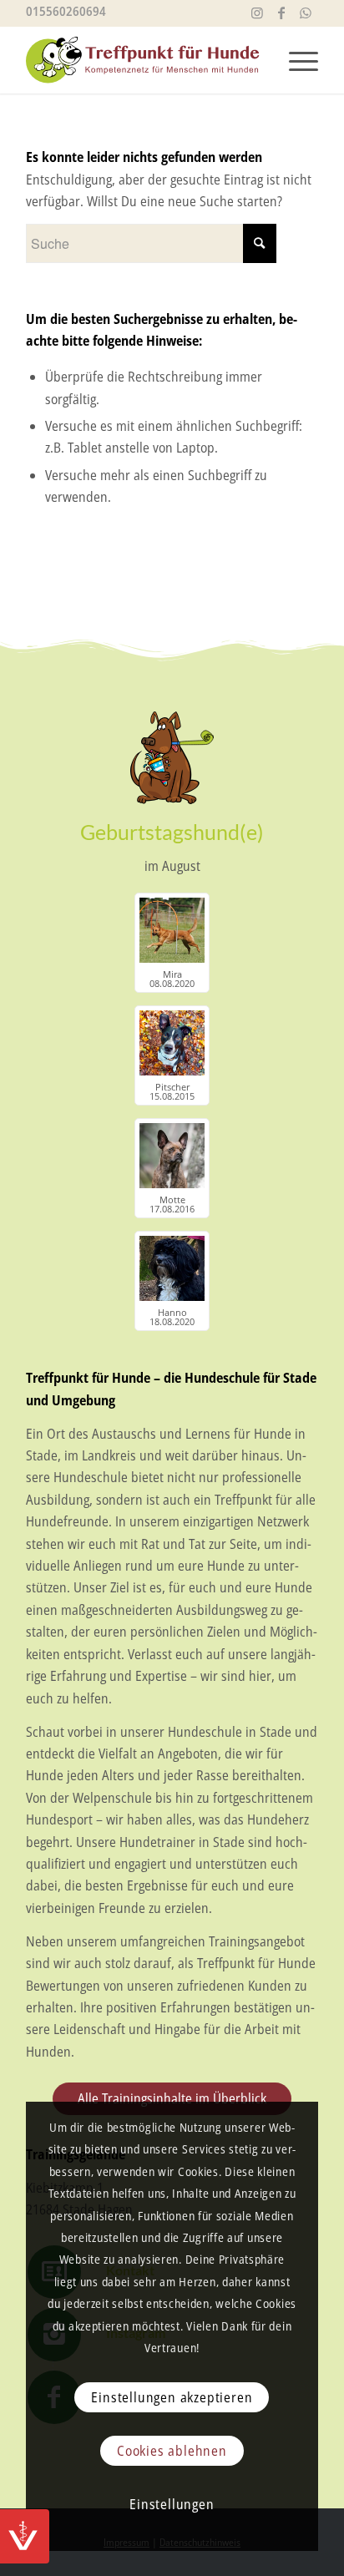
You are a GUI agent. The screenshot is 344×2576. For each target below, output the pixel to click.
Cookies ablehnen (172, 2451)
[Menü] (295, 56)
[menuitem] (295, 56)
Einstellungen (172, 2504)
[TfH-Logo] (143, 60)
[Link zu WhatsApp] (306, 13)
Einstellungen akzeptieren (172, 2397)
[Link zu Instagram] (257, 13)
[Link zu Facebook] (281, 13)
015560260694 (66, 11)
